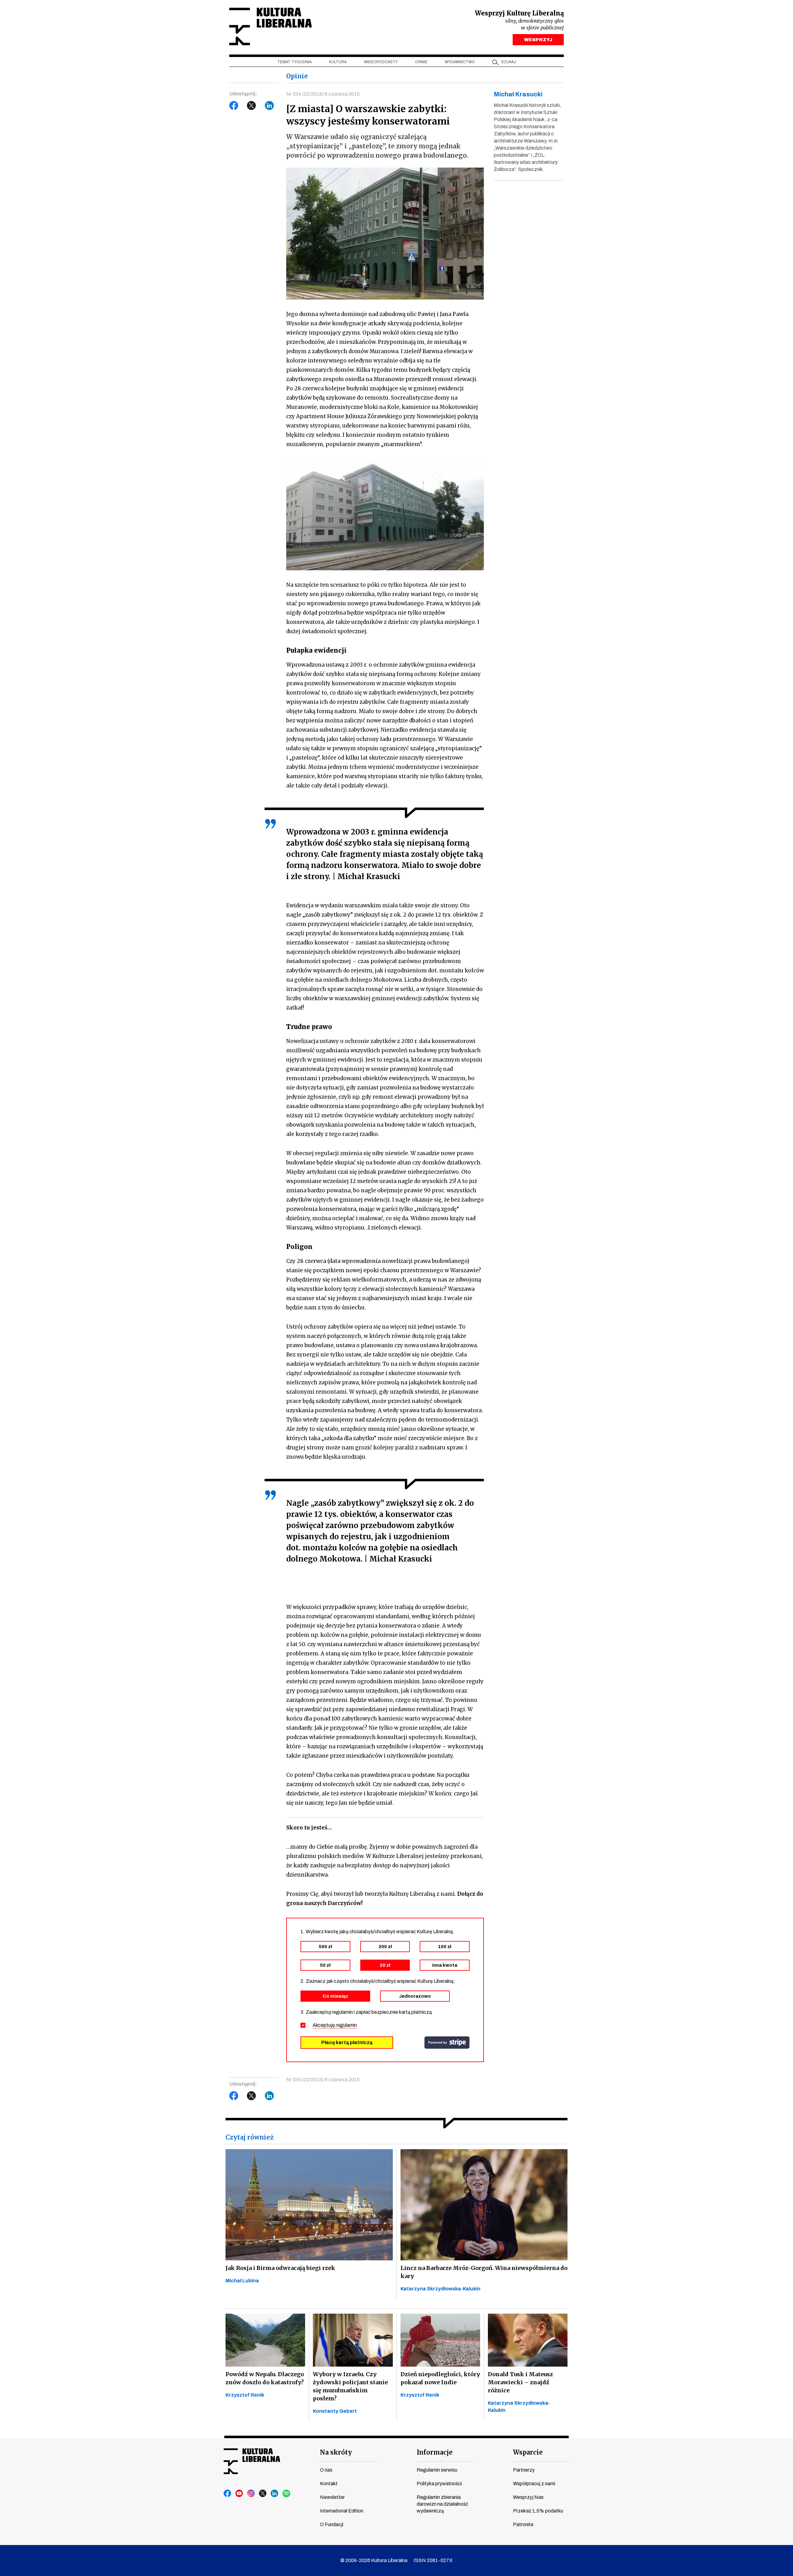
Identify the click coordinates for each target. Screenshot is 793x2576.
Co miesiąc (335, 1996)
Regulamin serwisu (437, 2470)
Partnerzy (524, 2470)
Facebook (234, 106)
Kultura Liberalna (270, 26)
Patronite (523, 2524)
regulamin (346, 2025)
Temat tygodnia (294, 62)
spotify (287, 2494)
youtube (239, 2494)
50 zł (325, 1965)
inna (445, 1965)
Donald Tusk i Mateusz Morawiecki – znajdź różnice (520, 2382)
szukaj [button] (509, 62)
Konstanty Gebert (335, 2411)
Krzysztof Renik (245, 2395)
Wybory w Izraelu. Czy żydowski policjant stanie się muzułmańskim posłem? (350, 2386)
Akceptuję (335, 2025)
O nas (326, 2470)
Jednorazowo (415, 1996)
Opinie (421, 62)
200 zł (385, 1947)
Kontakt (329, 2484)
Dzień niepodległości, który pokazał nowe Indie (440, 2378)
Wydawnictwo (460, 62)
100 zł (445, 1947)
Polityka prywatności (439, 2484)
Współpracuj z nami (534, 2484)
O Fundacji (332, 2524)
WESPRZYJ (538, 40)
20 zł (385, 1965)
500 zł (325, 1947)
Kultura (338, 62)
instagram (251, 2494)
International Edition (342, 2511)
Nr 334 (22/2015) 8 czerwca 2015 (323, 94)
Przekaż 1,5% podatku (538, 2511)
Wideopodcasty (381, 62)
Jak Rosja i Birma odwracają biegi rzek (280, 2268)
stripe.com (447, 2043)
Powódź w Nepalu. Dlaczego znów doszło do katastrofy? (265, 2378)
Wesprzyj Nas (528, 2497)
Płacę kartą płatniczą (347, 2042)
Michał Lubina (242, 2281)
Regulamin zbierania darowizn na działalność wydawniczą (442, 2504)
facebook (228, 2494)
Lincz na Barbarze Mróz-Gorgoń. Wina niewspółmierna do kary (484, 2272)
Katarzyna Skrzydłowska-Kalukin (440, 2289)
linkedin (275, 2494)
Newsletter (332, 2497)
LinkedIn (269, 106)
